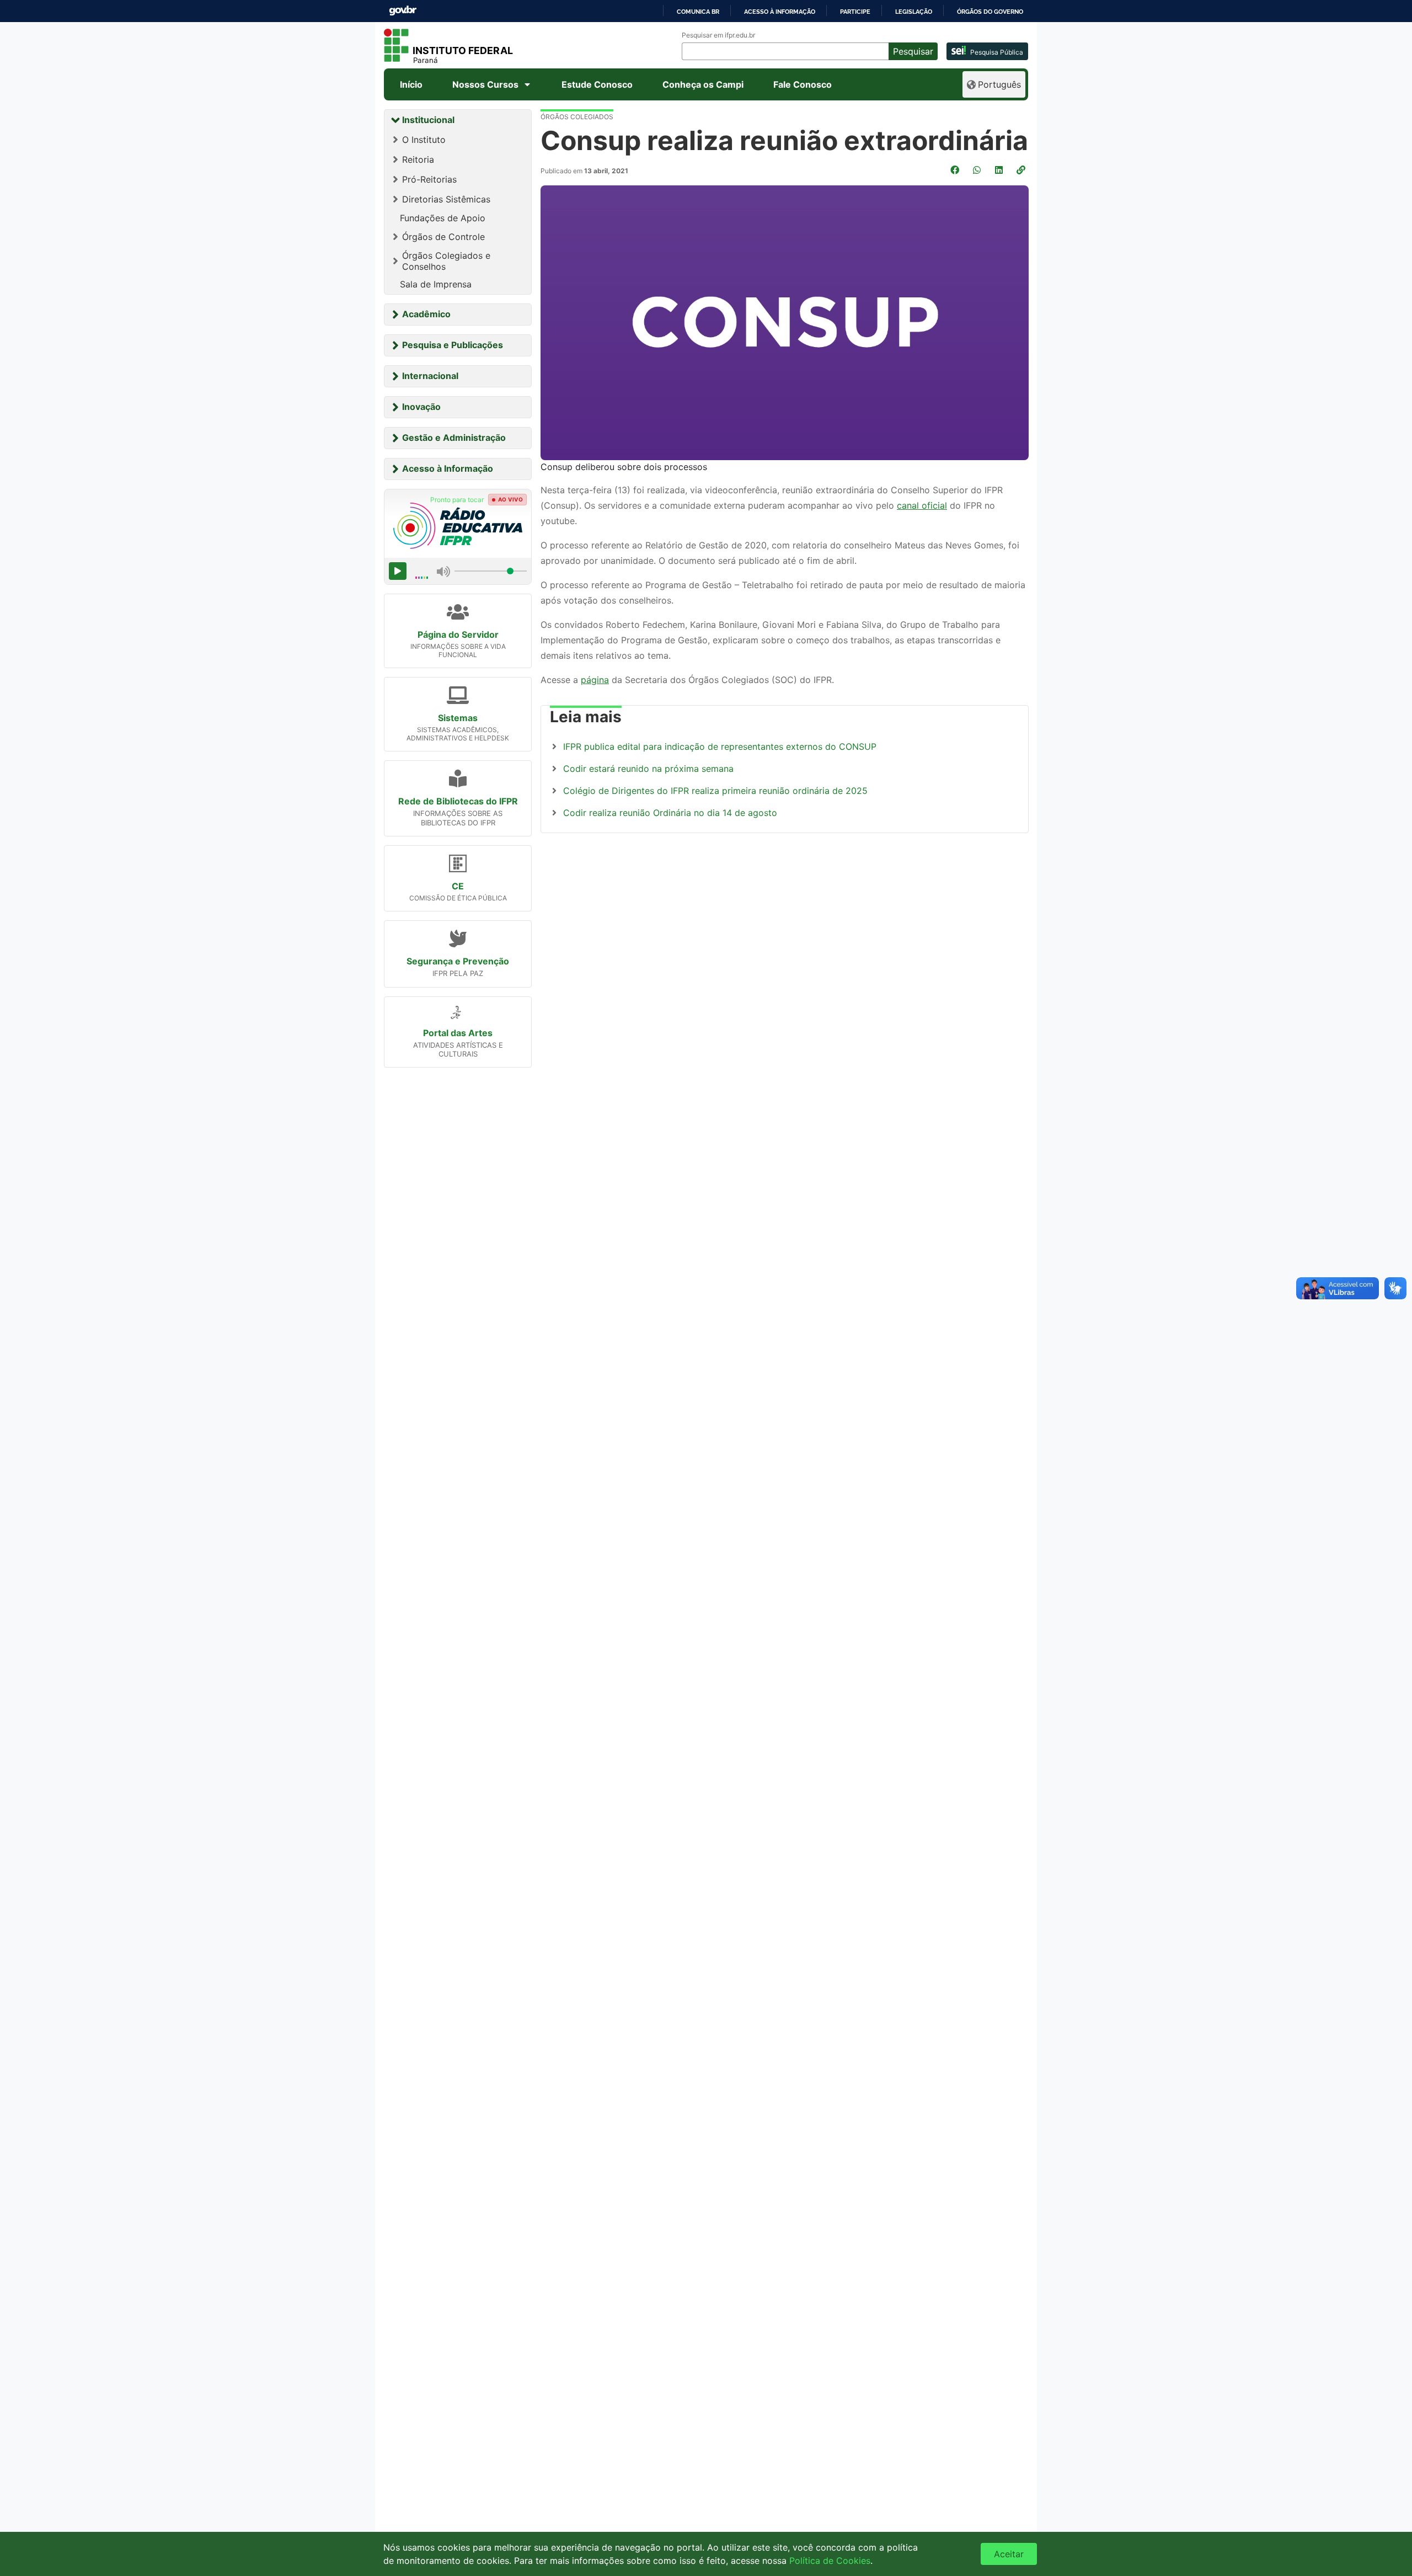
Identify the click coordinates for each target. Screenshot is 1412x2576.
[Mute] (443, 571)
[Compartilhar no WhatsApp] (978, 170)
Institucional (428, 120)
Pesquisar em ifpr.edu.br (718, 35)
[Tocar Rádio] (398, 571)
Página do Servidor (458, 634)
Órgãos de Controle (443, 237)
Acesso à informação (780, 12)
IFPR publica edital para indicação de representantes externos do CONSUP (720, 746)
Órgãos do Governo (990, 12)
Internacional (430, 376)
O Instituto (424, 140)
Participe (855, 12)
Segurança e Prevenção (458, 961)
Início (411, 84)
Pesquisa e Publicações (453, 345)
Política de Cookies (830, 2561)
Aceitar (1009, 2554)
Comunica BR (698, 12)
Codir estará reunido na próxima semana (648, 769)
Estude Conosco (597, 84)
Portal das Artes (458, 1033)
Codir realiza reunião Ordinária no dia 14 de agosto (670, 813)
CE (458, 886)
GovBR (403, 11)
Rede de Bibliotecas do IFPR (458, 801)
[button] (1022, 170)
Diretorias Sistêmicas (446, 199)
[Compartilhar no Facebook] (956, 170)
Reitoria (418, 159)
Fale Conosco (803, 84)
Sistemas (458, 718)
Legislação (914, 12)
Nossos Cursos (485, 84)
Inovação (421, 407)
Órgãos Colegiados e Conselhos (446, 261)
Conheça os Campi (703, 84)
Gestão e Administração (454, 438)
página (595, 680)
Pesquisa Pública (997, 52)
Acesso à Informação (448, 468)
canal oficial (922, 505)
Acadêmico (426, 314)
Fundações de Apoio (443, 218)
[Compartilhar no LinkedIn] (1000, 170)
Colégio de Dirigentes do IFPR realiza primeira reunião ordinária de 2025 (715, 791)
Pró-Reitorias (429, 179)
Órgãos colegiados (577, 117)
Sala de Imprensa (436, 284)
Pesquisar (913, 51)
